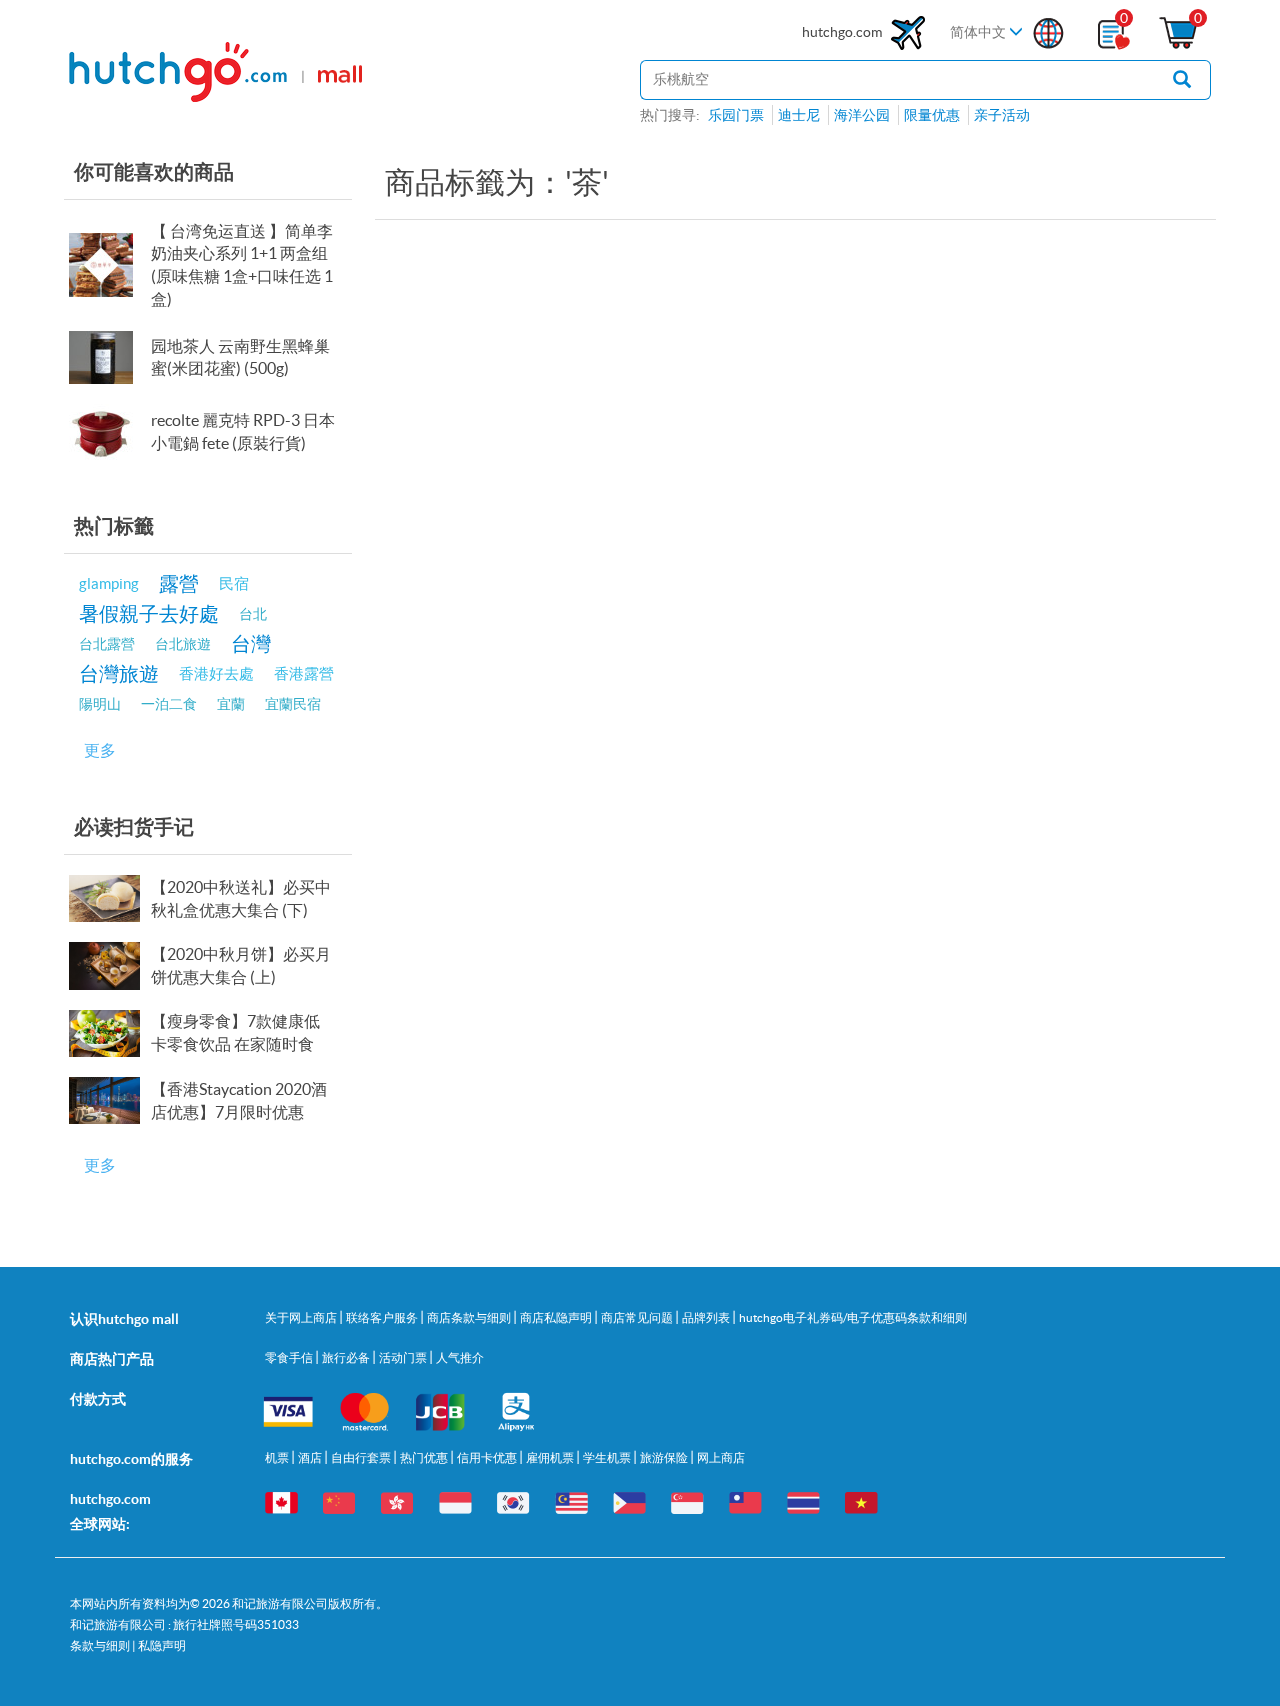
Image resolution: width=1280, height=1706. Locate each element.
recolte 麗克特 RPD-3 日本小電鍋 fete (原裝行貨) (243, 431)
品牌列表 (707, 1317)
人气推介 (460, 1357)
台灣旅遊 (119, 673)
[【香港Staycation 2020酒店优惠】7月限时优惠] (108, 1100)
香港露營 (304, 673)
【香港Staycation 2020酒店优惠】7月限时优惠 (239, 1100)
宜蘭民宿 (293, 704)
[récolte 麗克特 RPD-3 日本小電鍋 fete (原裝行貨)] (108, 432)
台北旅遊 (183, 644)
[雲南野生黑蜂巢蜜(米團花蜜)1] (108, 357)
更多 (100, 750)
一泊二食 (169, 704)
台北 (253, 614)
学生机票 (608, 1457)
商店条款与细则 (470, 1317)
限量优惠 (932, 115)
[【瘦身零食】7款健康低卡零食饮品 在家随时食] (108, 1033)
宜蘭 (231, 704)
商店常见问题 (638, 1317)
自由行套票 (362, 1457)
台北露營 (107, 644)
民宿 (234, 583)
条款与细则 (100, 1645)
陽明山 (100, 704)
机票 (278, 1457)
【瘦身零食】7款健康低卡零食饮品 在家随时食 (235, 1032)
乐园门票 (736, 115)
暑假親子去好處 (149, 613)
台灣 (251, 643)
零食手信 (290, 1357)
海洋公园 (862, 115)
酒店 (311, 1457)
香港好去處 (216, 673)
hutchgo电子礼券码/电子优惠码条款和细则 (853, 1317)
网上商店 (721, 1457)
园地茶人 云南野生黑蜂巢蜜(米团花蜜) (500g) (240, 357)
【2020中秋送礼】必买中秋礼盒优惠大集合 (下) (241, 898)
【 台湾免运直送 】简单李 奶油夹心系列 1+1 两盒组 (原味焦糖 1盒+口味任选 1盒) (242, 265)
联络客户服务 (383, 1317)
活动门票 (404, 1357)
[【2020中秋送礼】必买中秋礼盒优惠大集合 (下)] (108, 898)
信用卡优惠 (488, 1457)
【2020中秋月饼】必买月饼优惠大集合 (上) (241, 965)
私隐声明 (162, 1645)
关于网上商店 (302, 1317)
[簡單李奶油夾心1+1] (108, 265)
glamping (109, 583)
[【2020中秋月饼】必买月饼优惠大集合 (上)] (108, 965)
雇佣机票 (551, 1457)
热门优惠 (425, 1457)
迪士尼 (799, 115)
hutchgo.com (843, 32)
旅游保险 (665, 1457)
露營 (179, 583)
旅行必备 (347, 1357)
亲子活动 (1002, 115)
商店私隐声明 (557, 1317)
